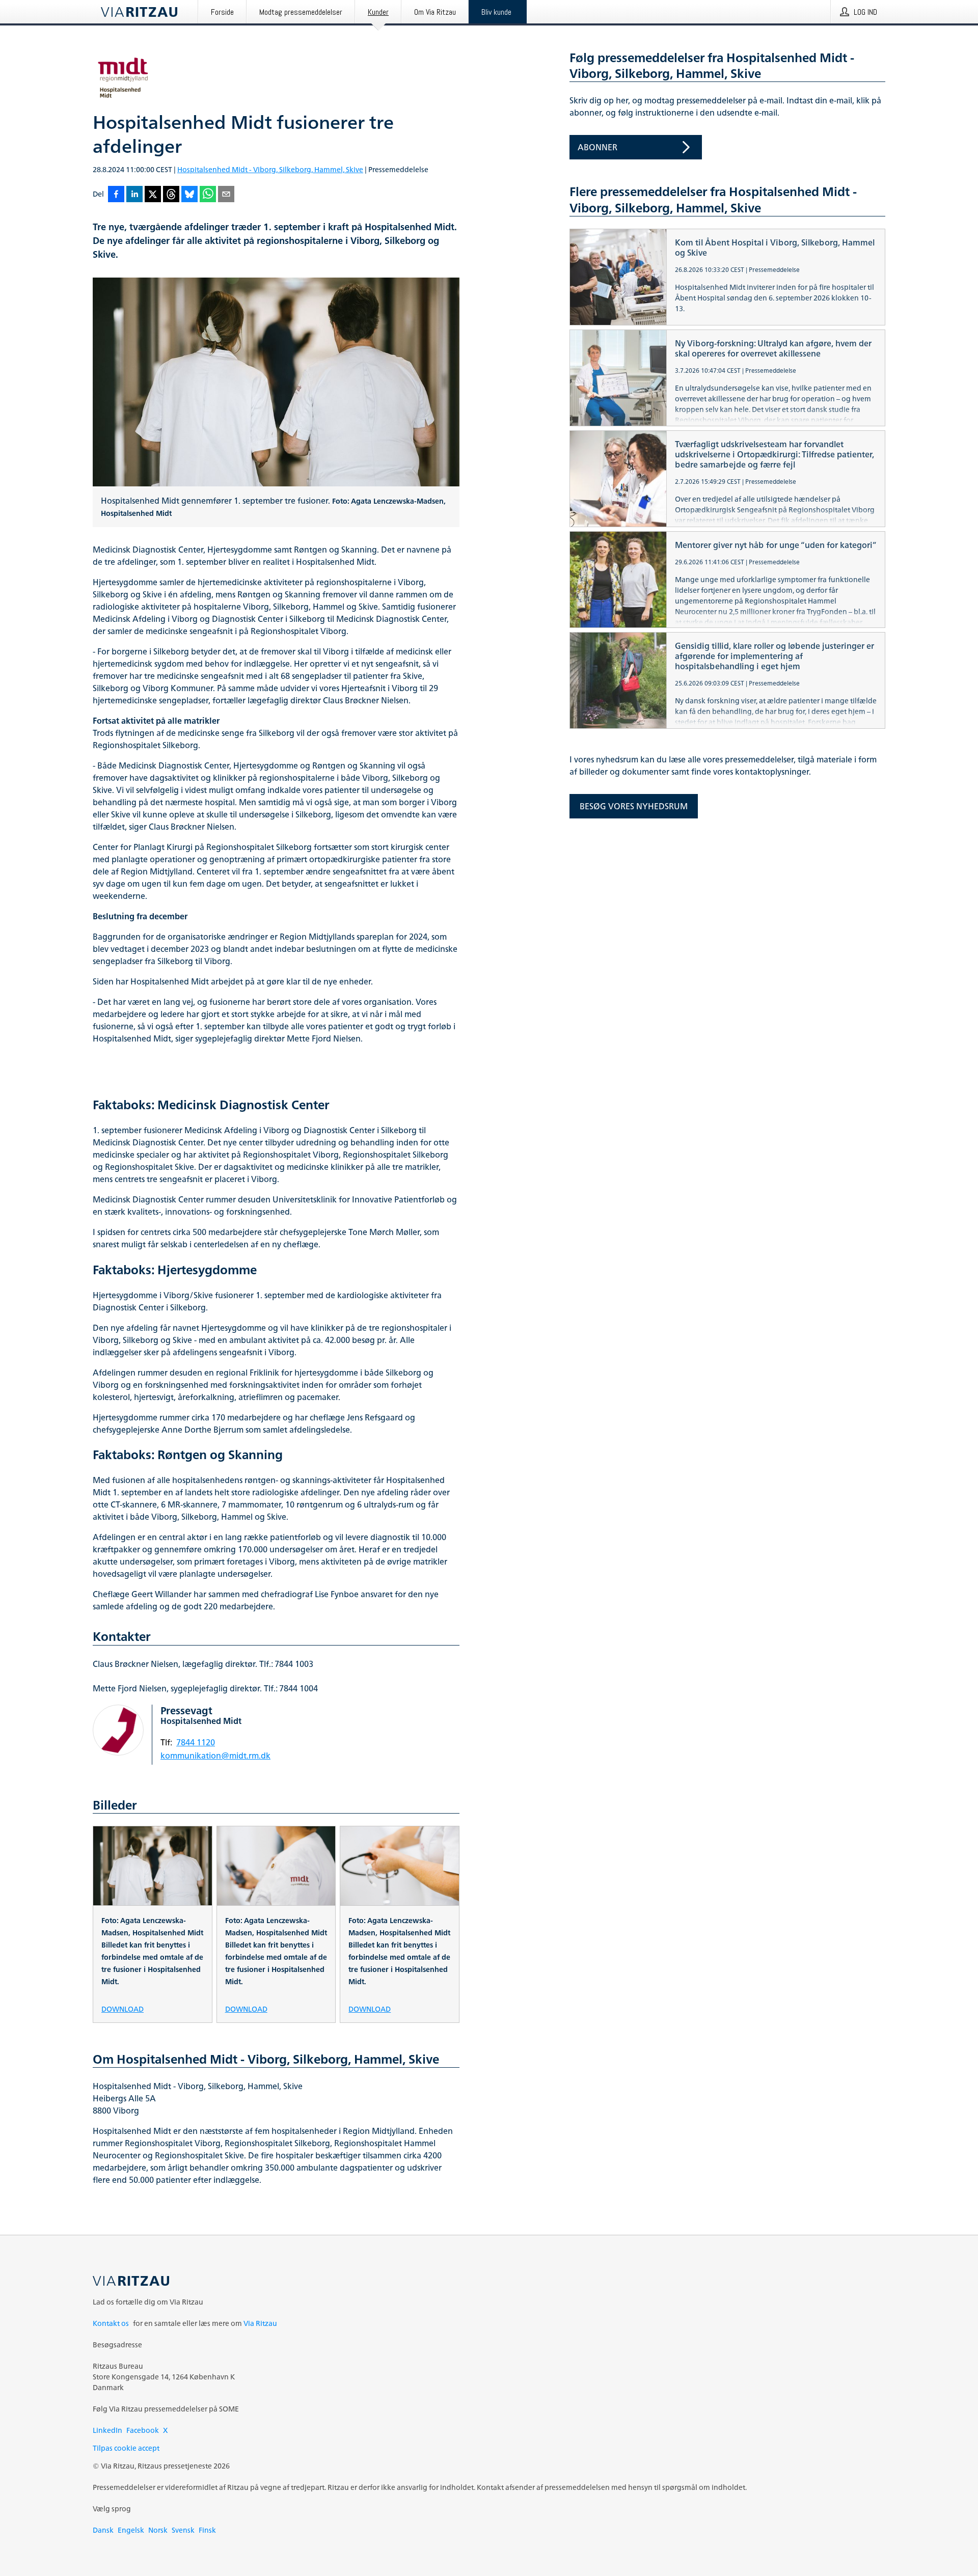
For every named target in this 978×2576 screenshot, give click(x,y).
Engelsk (131, 2530)
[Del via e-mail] (226, 195)
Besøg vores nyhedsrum (634, 806)
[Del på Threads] (171, 195)
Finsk (207, 2530)
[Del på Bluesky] (189, 195)
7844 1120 (196, 1742)
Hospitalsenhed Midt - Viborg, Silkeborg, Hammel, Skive (270, 169)
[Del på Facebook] (116, 195)
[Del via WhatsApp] (208, 195)
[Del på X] (153, 195)
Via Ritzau (260, 2323)
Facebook (143, 2430)
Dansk (103, 2530)
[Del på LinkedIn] (134, 195)
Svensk (183, 2530)
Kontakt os (111, 2323)
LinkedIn (107, 2430)
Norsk (158, 2530)
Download (123, 2008)
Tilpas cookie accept (126, 2448)
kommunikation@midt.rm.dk (215, 1756)
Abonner (597, 147)
